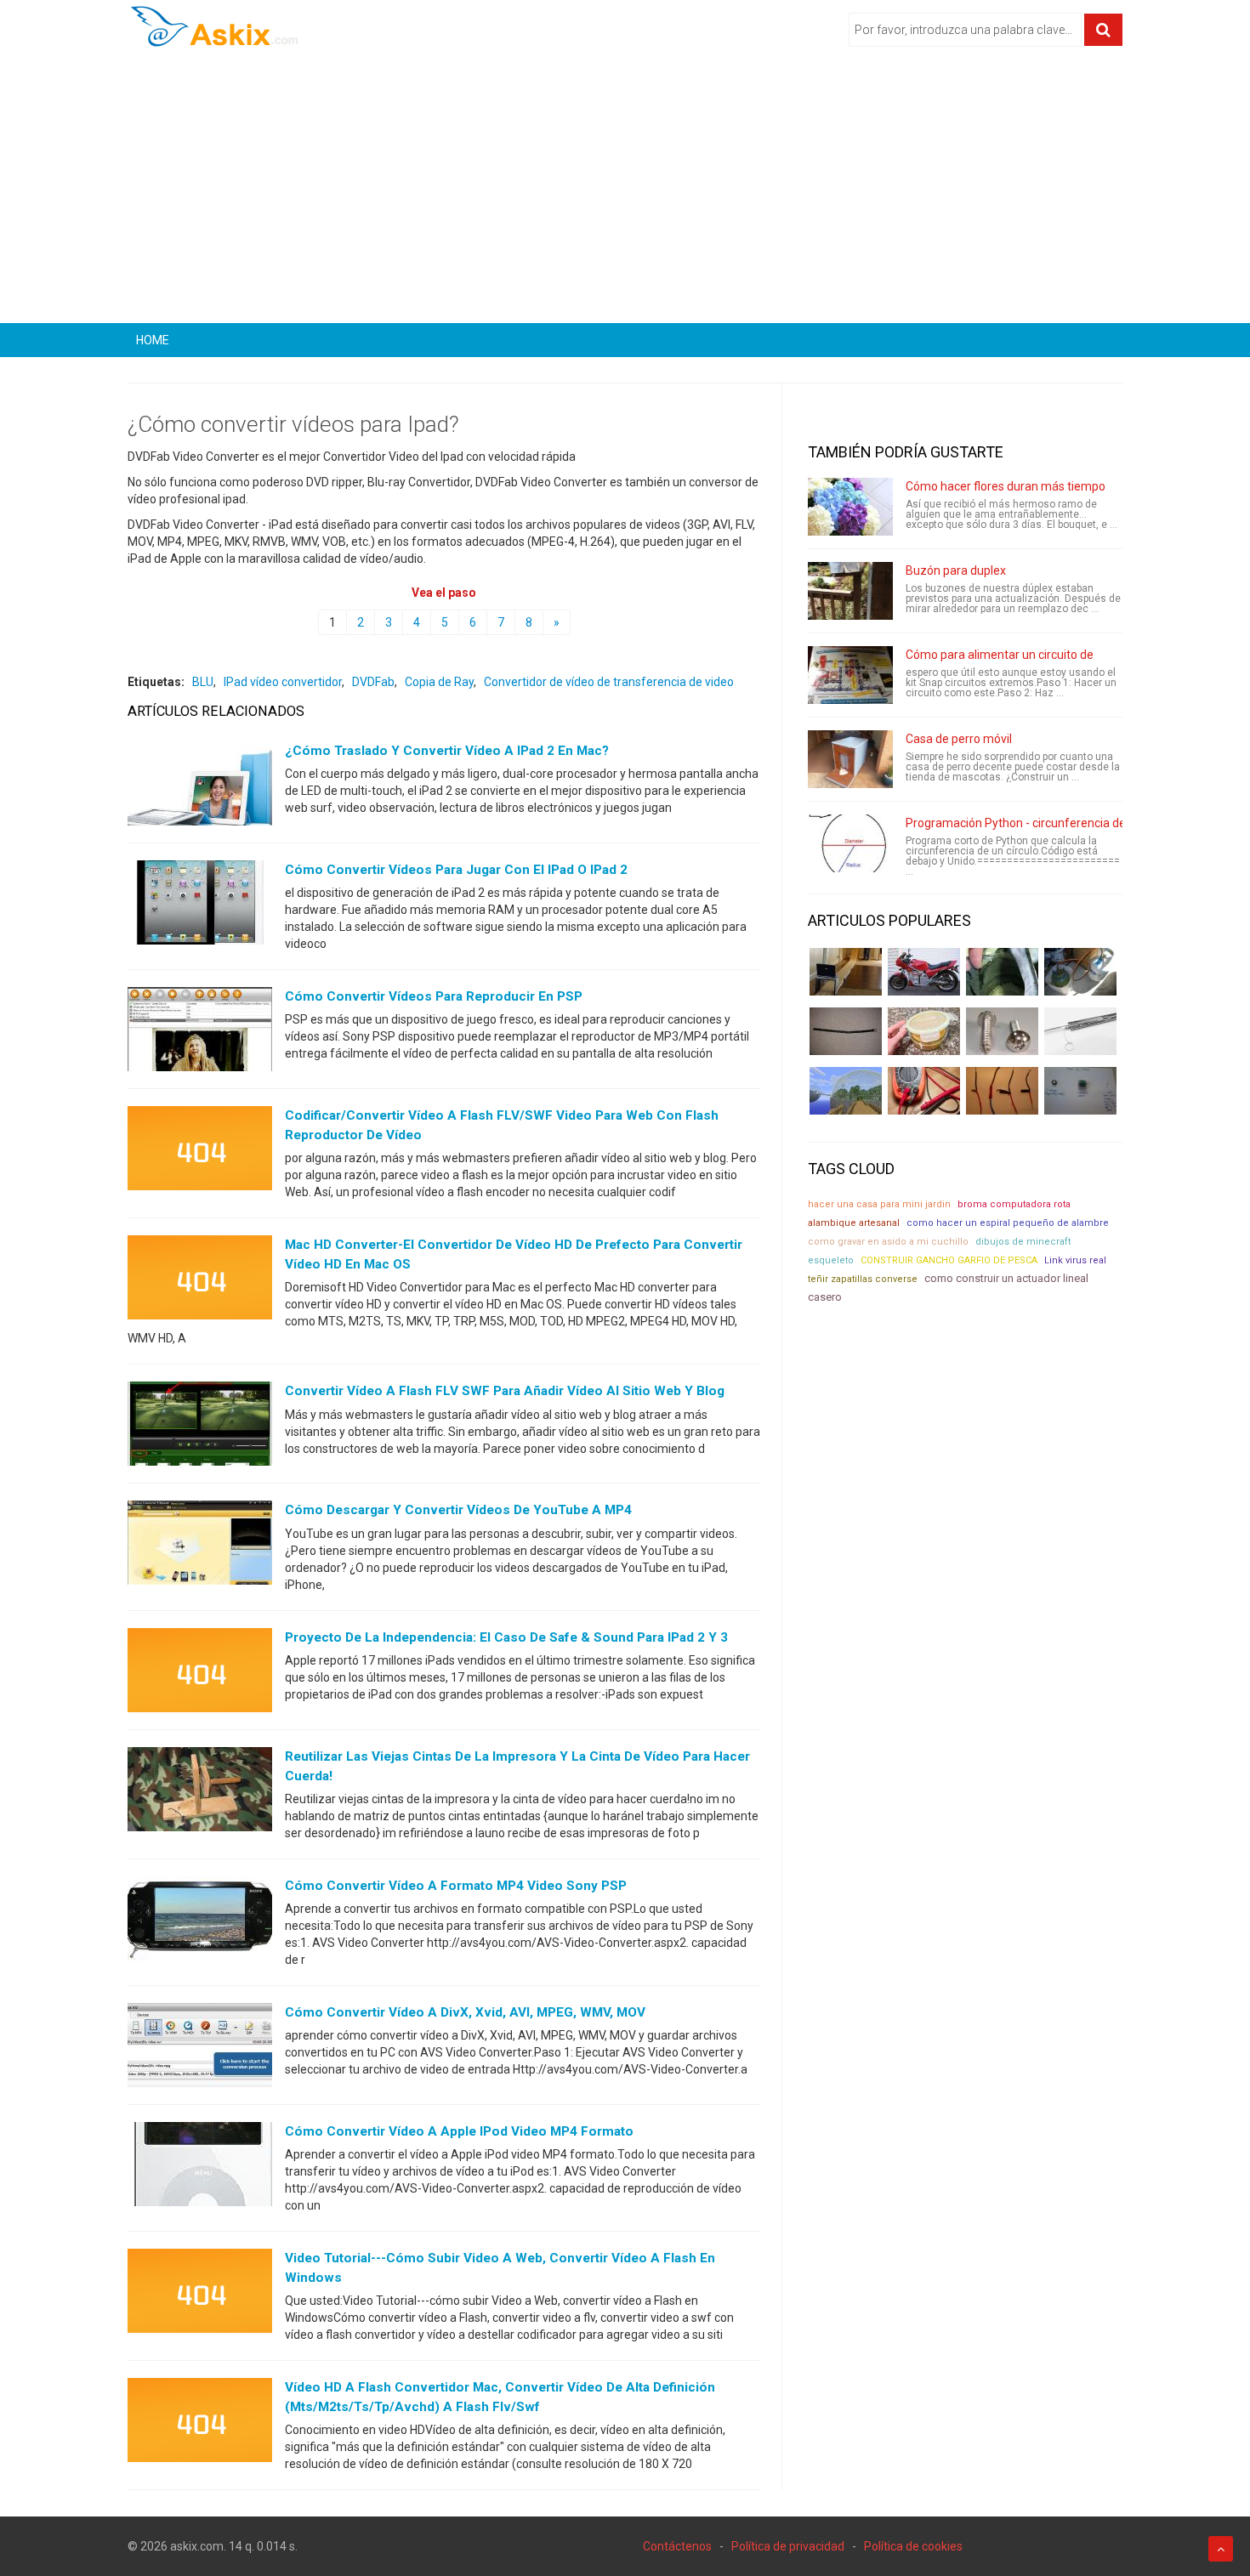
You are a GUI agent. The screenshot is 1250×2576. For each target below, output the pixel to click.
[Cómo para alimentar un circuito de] (850, 675)
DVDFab (373, 682)
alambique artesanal (854, 1223)
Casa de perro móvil (959, 739)
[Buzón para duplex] (850, 591)
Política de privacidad (788, 2546)
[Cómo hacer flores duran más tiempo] (850, 507)
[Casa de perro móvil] (850, 759)
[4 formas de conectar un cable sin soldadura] (1002, 1091)
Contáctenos (677, 2546)
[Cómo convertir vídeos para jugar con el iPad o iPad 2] (200, 906)
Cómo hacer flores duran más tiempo (1006, 486)
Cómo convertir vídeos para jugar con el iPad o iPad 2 (456, 870)
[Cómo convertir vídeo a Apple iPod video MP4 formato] (200, 2168)
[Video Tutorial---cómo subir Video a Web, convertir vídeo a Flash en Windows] (200, 2295)
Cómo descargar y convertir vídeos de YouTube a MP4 (458, 1510)
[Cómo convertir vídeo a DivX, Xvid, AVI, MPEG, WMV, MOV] (200, 2049)
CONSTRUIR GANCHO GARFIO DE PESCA (949, 1260)
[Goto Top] (1221, 2549)
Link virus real (1075, 1260)
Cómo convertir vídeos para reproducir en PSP (434, 996)
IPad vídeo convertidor (283, 682)
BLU (203, 682)
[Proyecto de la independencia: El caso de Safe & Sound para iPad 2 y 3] (200, 1673)
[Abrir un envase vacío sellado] (924, 1031)
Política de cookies (913, 2546)
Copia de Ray (439, 682)
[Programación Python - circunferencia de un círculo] (850, 843)
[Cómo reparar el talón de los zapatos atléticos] (1002, 972)
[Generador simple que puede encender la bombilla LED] (1080, 1091)
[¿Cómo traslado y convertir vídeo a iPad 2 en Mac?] (200, 787)
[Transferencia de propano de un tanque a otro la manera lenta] (1080, 972)
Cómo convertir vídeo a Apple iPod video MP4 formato (459, 2131)
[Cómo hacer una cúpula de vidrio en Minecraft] (846, 1091)
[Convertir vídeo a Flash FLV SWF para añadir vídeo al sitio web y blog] (200, 1427)
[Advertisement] (625, 191)
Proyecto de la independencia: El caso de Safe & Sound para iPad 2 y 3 (506, 1637)
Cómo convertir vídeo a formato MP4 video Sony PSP (456, 1886)
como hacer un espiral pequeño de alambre (1008, 1223)
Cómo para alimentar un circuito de (1000, 655)
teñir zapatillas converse (863, 1279)
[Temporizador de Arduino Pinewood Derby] (846, 972)
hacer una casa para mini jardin (879, 1204)
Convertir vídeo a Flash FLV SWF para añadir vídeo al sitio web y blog (505, 1391)
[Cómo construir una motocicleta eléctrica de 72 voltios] (924, 972)
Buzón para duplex (956, 570)
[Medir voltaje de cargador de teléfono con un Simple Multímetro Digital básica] (924, 1091)
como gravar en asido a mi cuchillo (888, 1242)
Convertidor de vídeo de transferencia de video (609, 682)
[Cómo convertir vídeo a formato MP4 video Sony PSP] (200, 1921)
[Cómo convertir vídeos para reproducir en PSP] (200, 1033)
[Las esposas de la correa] (846, 1031)
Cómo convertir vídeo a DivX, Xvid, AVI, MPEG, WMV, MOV (465, 2012)
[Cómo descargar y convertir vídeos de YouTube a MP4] (200, 1546)
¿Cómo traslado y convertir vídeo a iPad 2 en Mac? (447, 751)
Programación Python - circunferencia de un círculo (1043, 823)
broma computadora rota (1014, 1204)
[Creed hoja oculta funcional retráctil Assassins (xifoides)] (1080, 1031)
